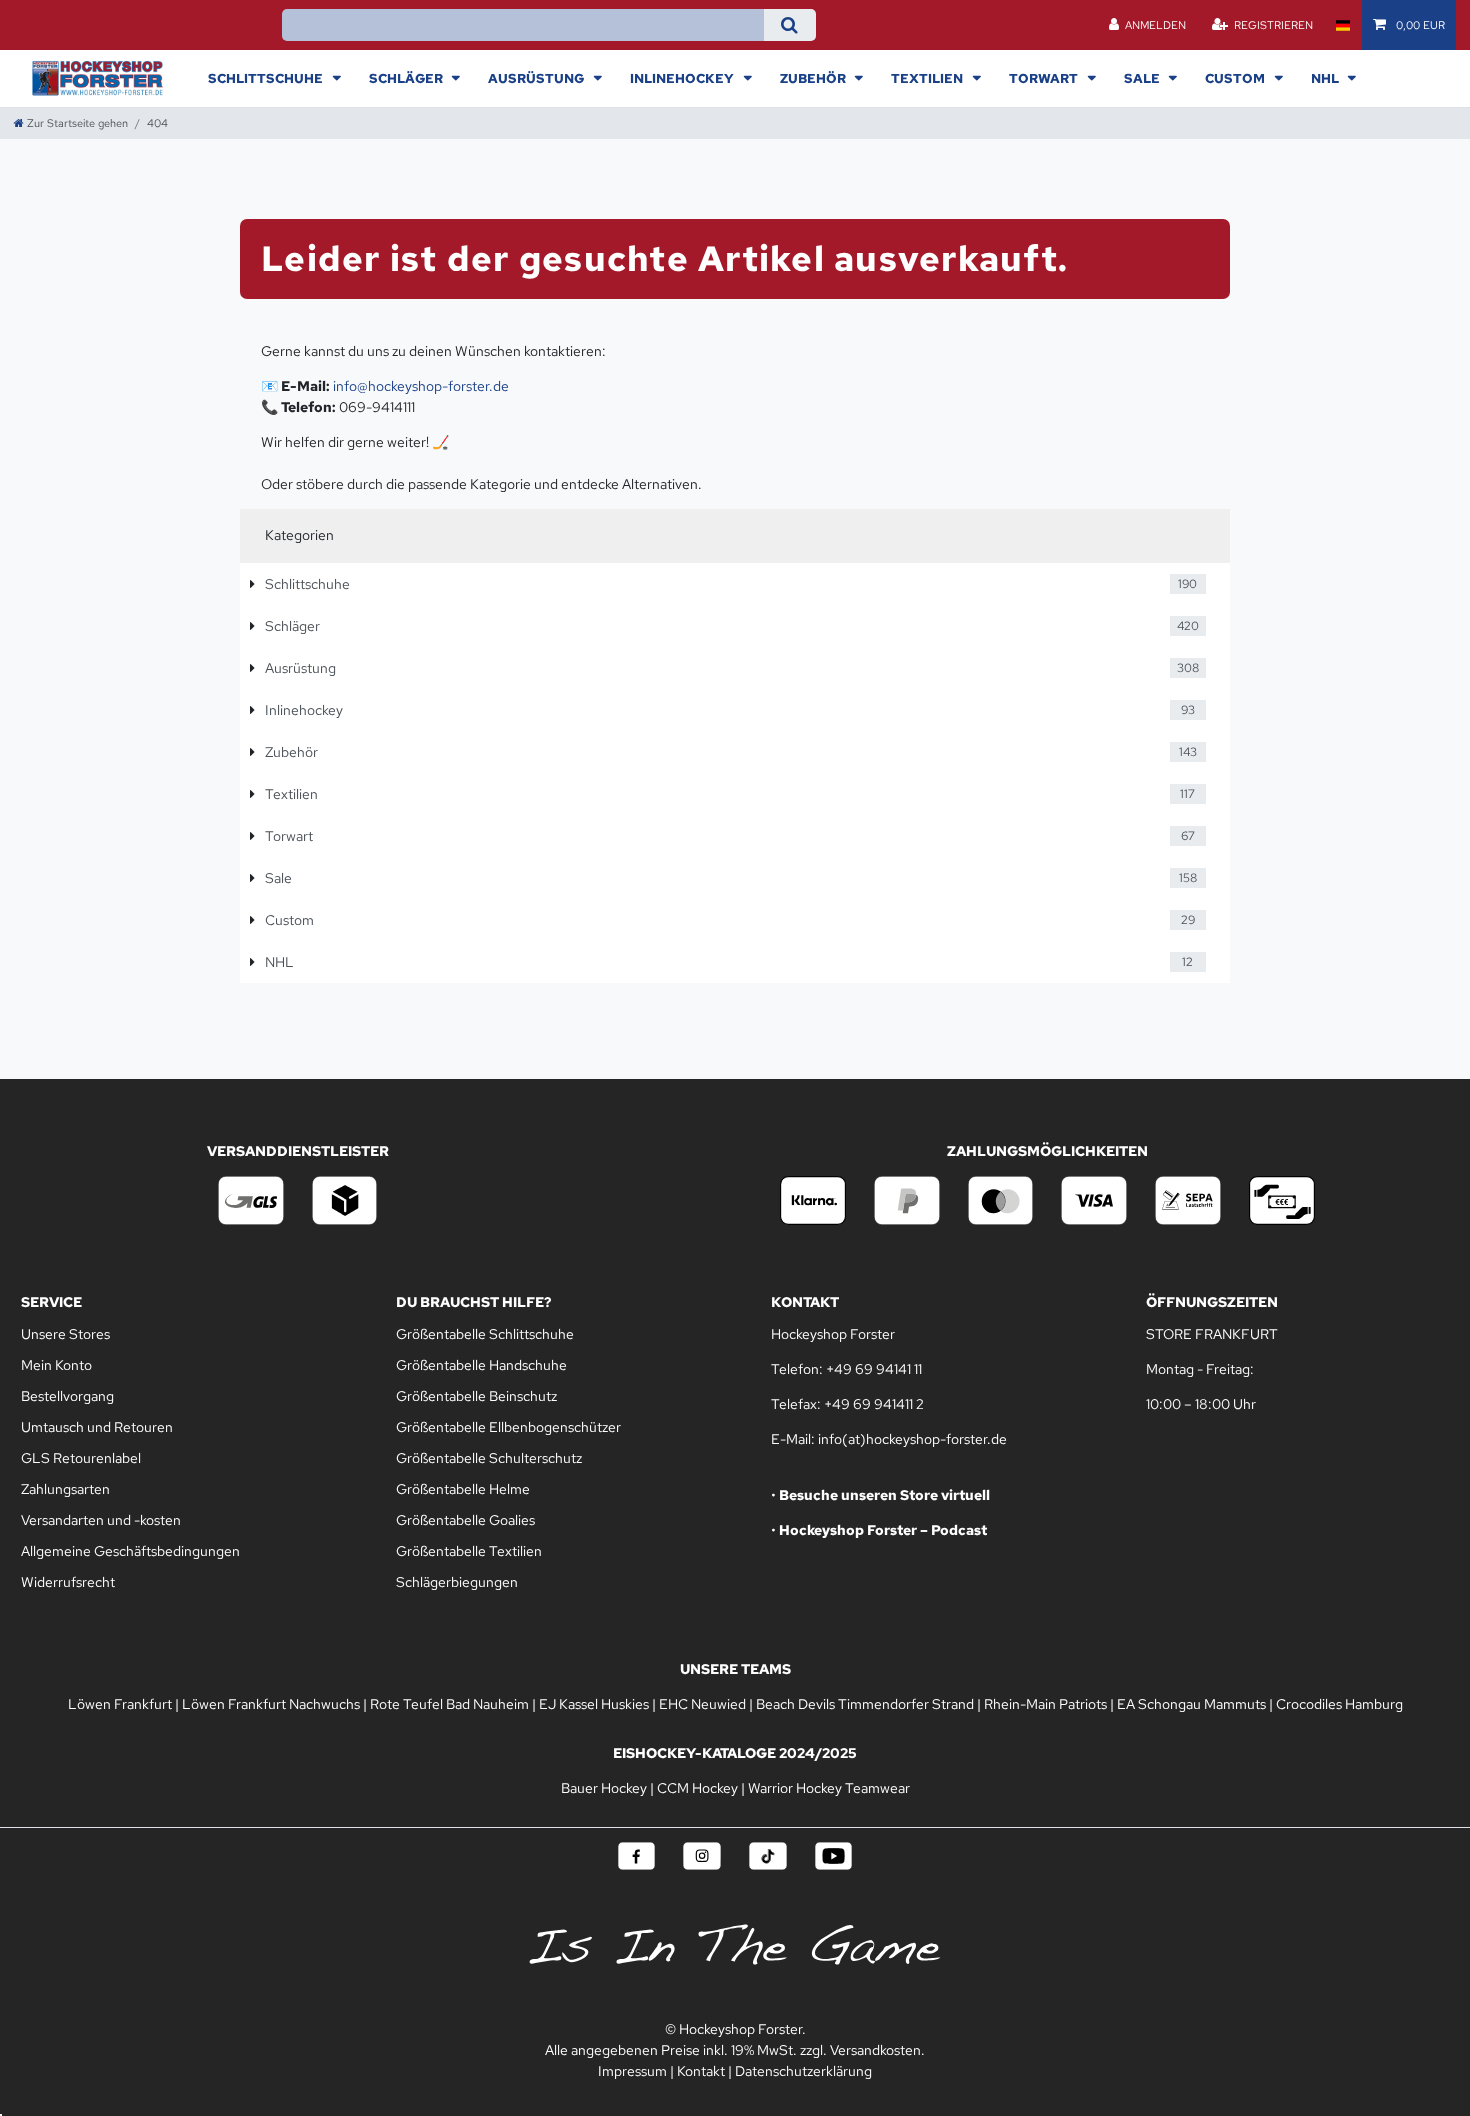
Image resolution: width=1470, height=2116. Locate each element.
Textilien (928, 78)
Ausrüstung (537, 78)
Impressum (632, 2071)
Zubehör (814, 78)
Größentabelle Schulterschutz (489, 1458)
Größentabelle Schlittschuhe (485, 1334)
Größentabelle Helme (463, 1489)
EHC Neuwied (702, 1704)
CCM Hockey (697, 1788)
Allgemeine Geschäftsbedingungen (130, 1551)
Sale (1143, 78)
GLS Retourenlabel (81, 1458)
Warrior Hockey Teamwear (829, 1788)
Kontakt (701, 2071)
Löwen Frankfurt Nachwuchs (271, 1704)
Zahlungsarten (65, 1489)
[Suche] (789, 25)
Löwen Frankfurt (120, 1704)
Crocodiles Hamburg (1339, 1704)
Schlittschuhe (267, 78)
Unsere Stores (65, 1334)
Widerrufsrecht (68, 1582)
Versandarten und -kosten (101, 1520)
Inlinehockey (683, 78)
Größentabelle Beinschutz (476, 1396)
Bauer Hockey (604, 1788)
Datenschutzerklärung (803, 2071)
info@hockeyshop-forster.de (421, 386)
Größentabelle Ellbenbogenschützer (508, 1427)
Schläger (407, 78)
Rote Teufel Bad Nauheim (449, 1704)
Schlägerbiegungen (457, 1582)
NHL (1326, 78)
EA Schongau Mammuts (1191, 1704)
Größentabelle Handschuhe (481, 1365)
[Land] (1342, 25)
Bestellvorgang (67, 1396)
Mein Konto (56, 1365)
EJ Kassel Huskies (594, 1704)
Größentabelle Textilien (469, 1551)
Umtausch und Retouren (97, 1427)
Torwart (1045, 78)
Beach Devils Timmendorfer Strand (865, 1704)
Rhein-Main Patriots (1045, 1704)
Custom (1236, 78)
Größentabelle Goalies (465, 1520)
